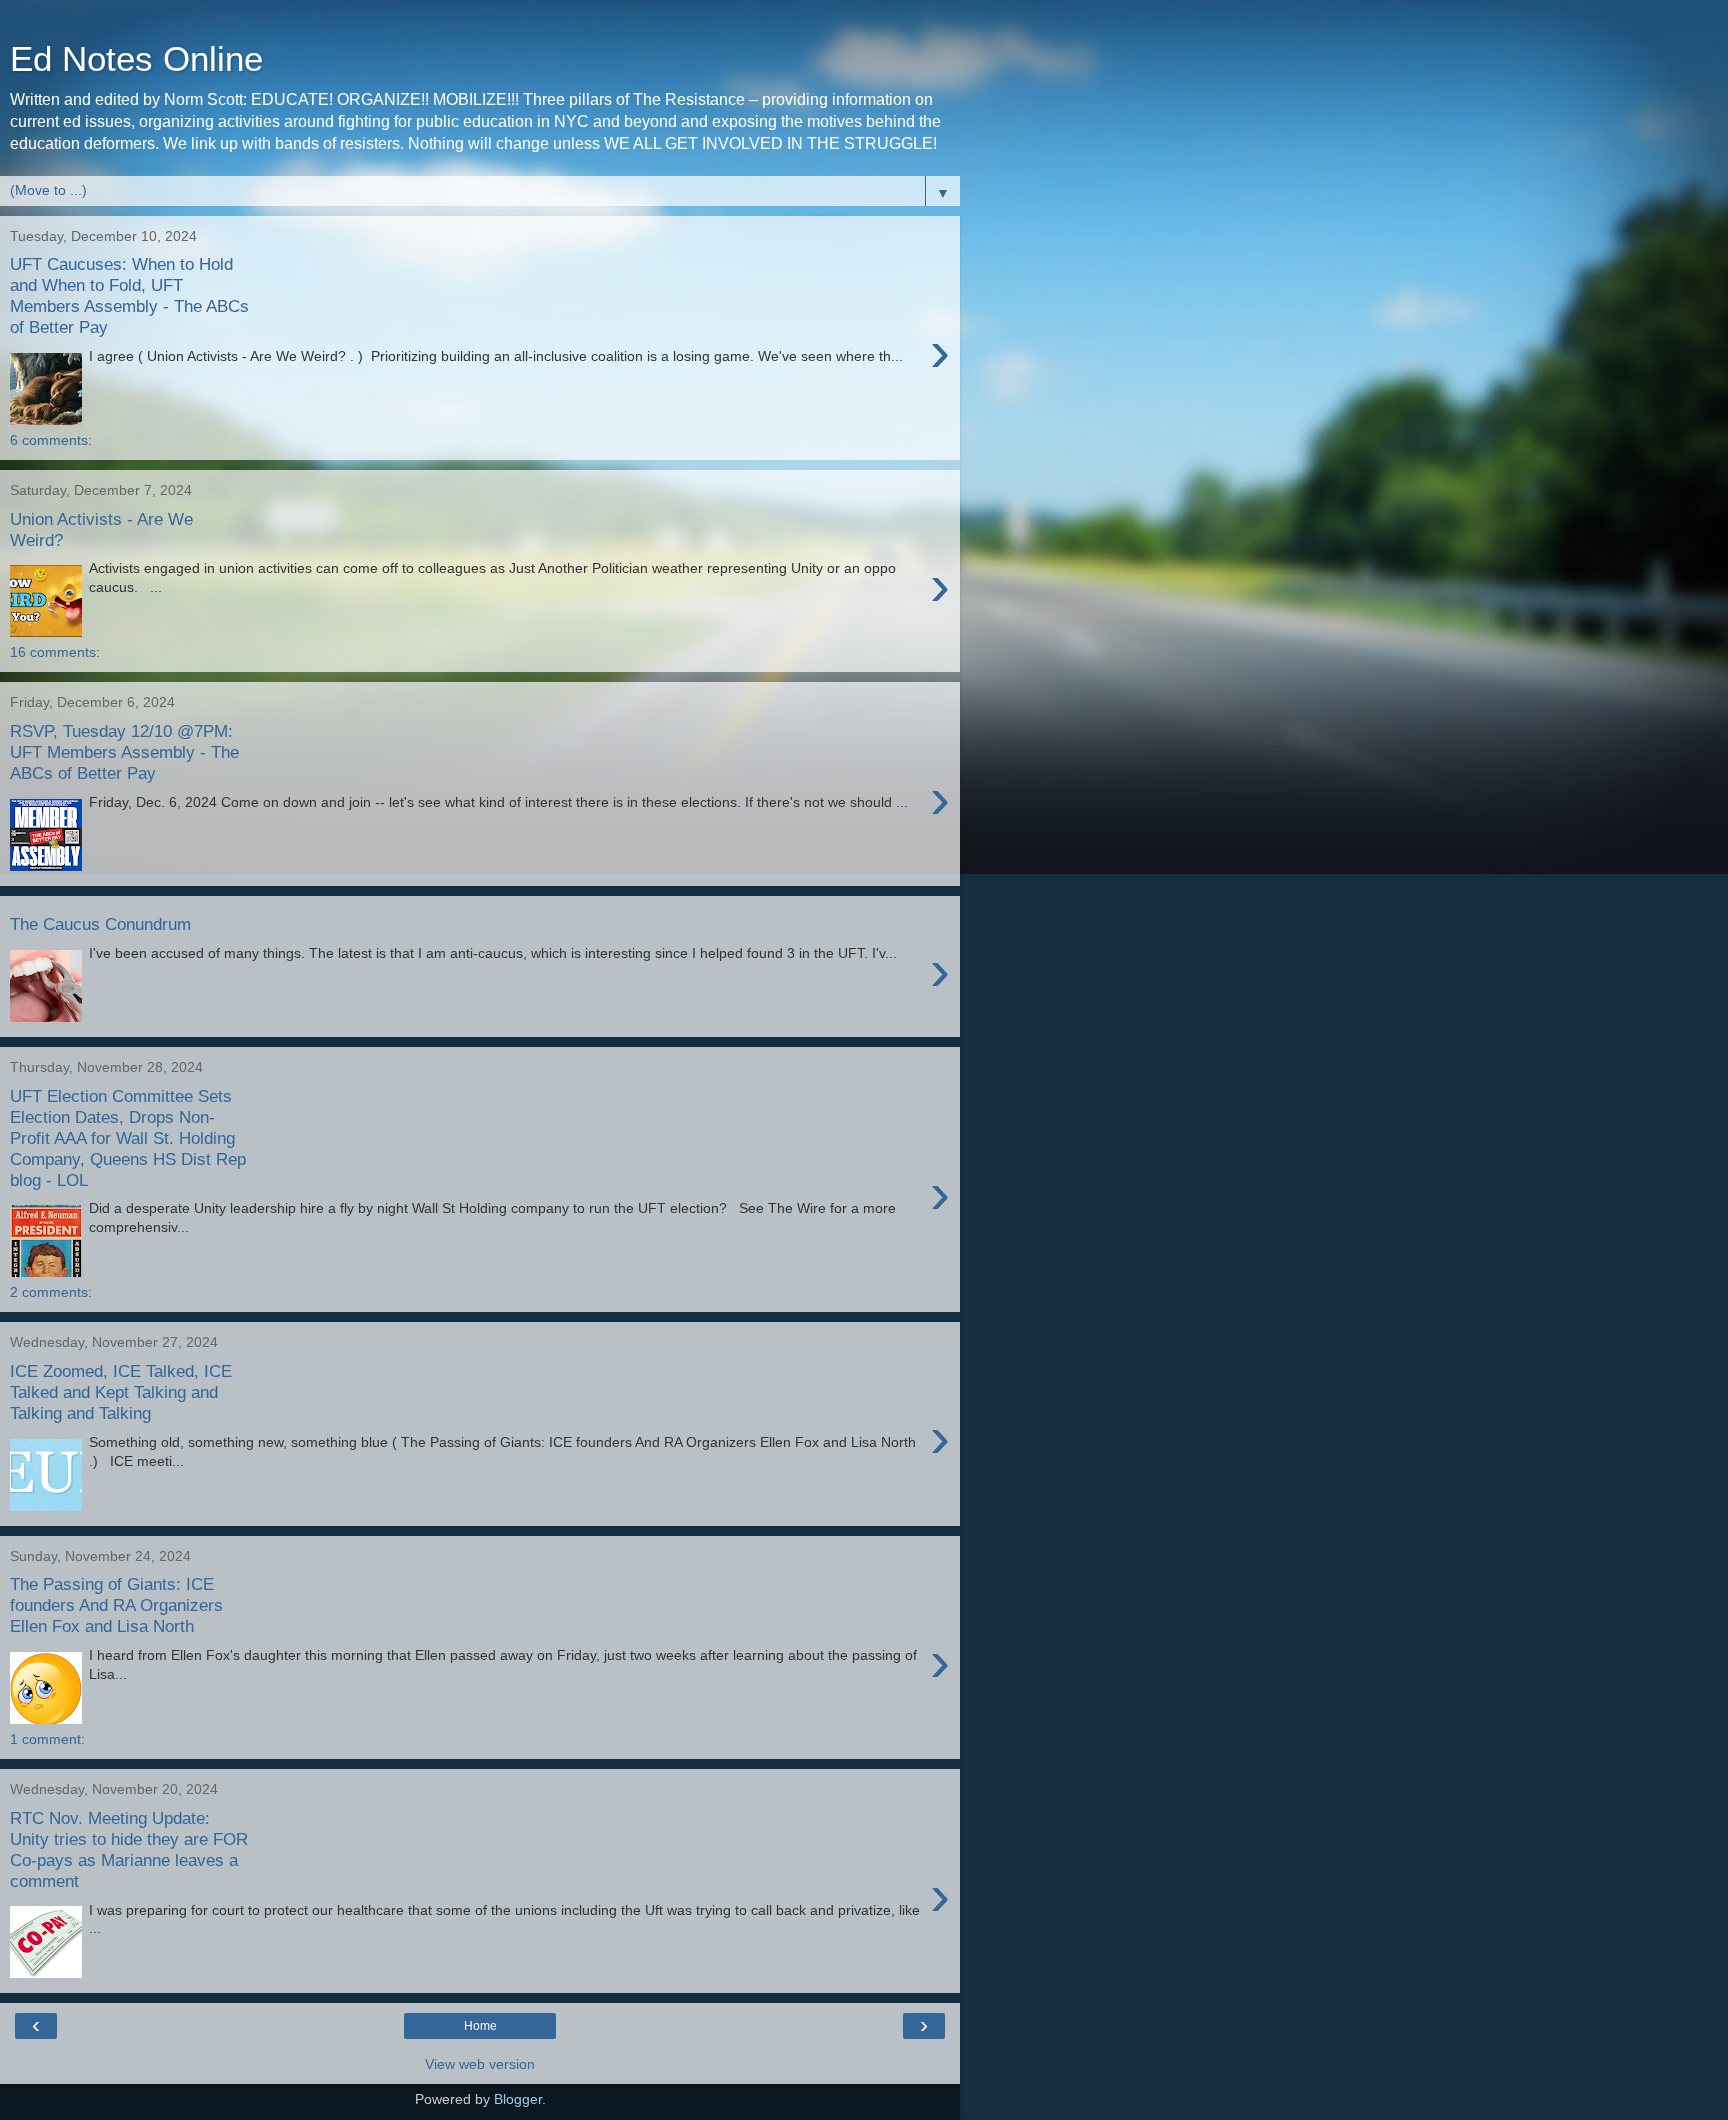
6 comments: (51, 440)
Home (480, 2026)
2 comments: (51, 1292)
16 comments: (55, 652)
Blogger (518, 2099)
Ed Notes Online (136, 59)
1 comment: (47, 1739)
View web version (480, 2064)
